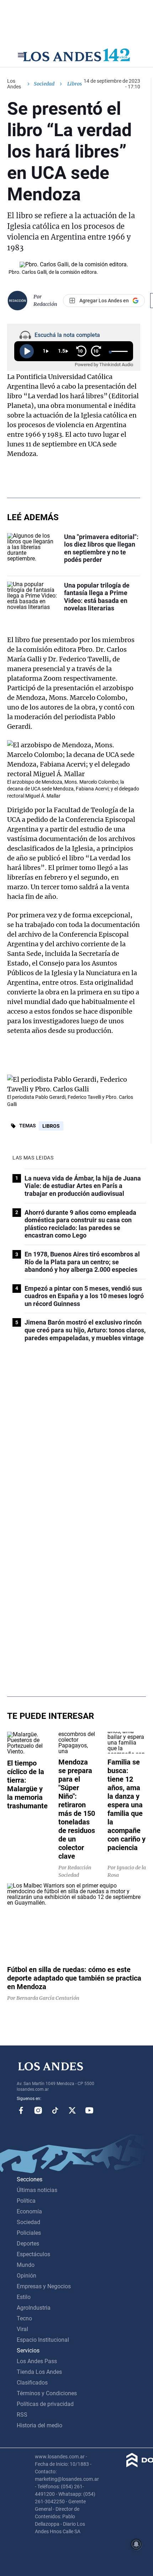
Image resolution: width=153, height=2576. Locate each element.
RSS (22, 2415)
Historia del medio (39, 2425)
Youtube (89, 2110)
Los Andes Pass (37, 2361)
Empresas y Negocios (44, 2286)
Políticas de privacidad (45, 2404)
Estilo (24, 2297)
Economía (29, 2211)
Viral (22, 2329)
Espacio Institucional (43, 2340)
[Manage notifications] (136, 2544)
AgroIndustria (34, 2308)
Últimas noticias (37, 2190)
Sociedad (44, 84)
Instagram (38, 2110)
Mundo (26, 2265)
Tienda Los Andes (39, 2372)
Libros (51, 1126)
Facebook (21, 2110)
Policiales (29, 2233)
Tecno (24, 2318)
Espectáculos (33, 2254)
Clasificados (32, 2383)
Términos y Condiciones (47, 2393)
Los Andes (14, 84)
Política (26, 2201)
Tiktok (55, 2110)
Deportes (28, 2244)
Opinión (27, 2276)
